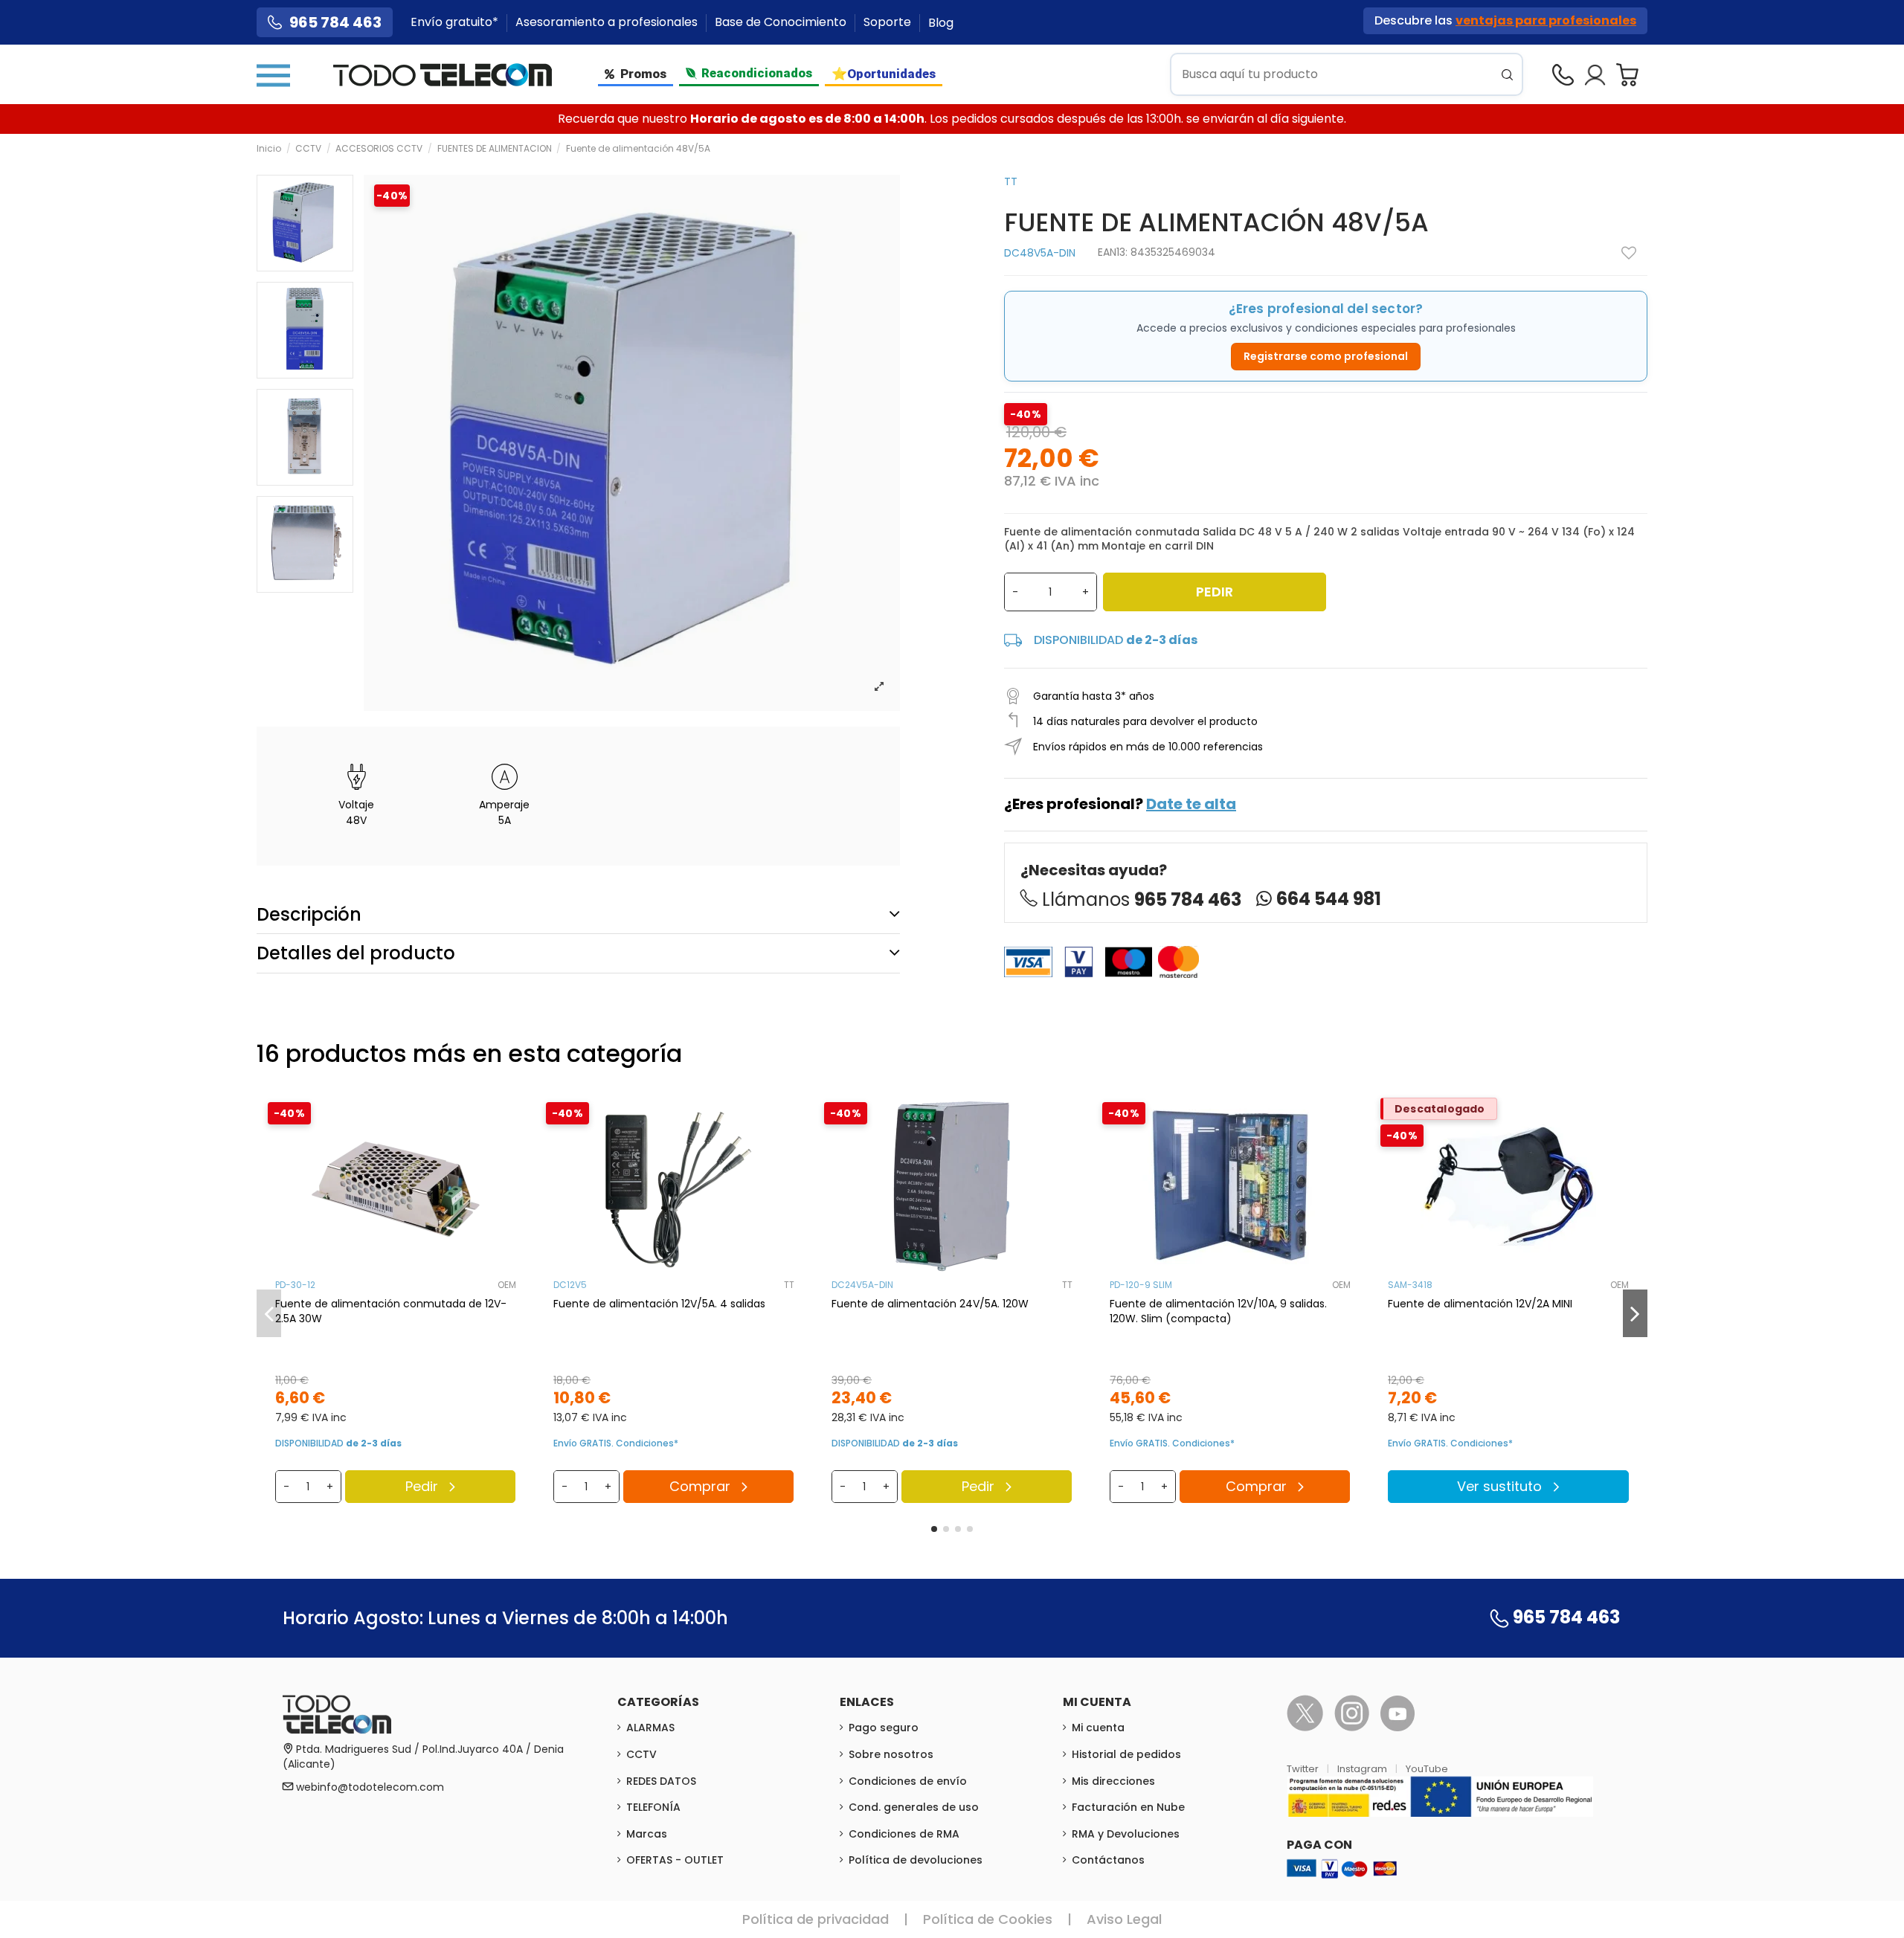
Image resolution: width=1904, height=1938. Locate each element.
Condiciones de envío (908, 1781)
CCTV (641, 1754)
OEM (507, 1285)
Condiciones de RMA (904, 1834)
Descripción (309, 914)
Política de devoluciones (916, 1860)
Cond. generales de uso (914, 1807)
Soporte (889, 23)
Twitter (1304, 1769)
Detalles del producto (356, 953)
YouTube (1427, 1769)
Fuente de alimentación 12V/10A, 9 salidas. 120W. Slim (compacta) (1218, 1311)
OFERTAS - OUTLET (675, 1860)
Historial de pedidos (1126, 1754)
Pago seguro (884, 1728)
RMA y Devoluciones (1126, 1834)
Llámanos (1142, 899)
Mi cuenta (1098, 1728)
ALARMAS (650, 1728)
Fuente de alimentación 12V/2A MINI (1480, 1304)
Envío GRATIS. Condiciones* (616, 1443)
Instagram (1363, 1769)
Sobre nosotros (891, 1754)
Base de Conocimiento (782, 23)
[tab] (578, 914)
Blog (941, 23)
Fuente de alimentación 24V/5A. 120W (930, 1304)
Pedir (1215, 592)
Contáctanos (1108, 1860)
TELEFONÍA (653, 1807)
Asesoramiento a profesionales (608, 23)
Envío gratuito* (456, 23)
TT (1011, 181)
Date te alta (1191, 804)
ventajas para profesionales (1546, 20)
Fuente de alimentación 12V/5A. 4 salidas (659, 1304)
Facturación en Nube (1128, 1807)
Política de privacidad (816, 1919)
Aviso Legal (1124, 1919)
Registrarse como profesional (1326, 356)
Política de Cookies (988, 1919)
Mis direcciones (1113, 1781)
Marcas (647, 1834)
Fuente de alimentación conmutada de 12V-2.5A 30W (391, 1311)
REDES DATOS (661, 1781)
